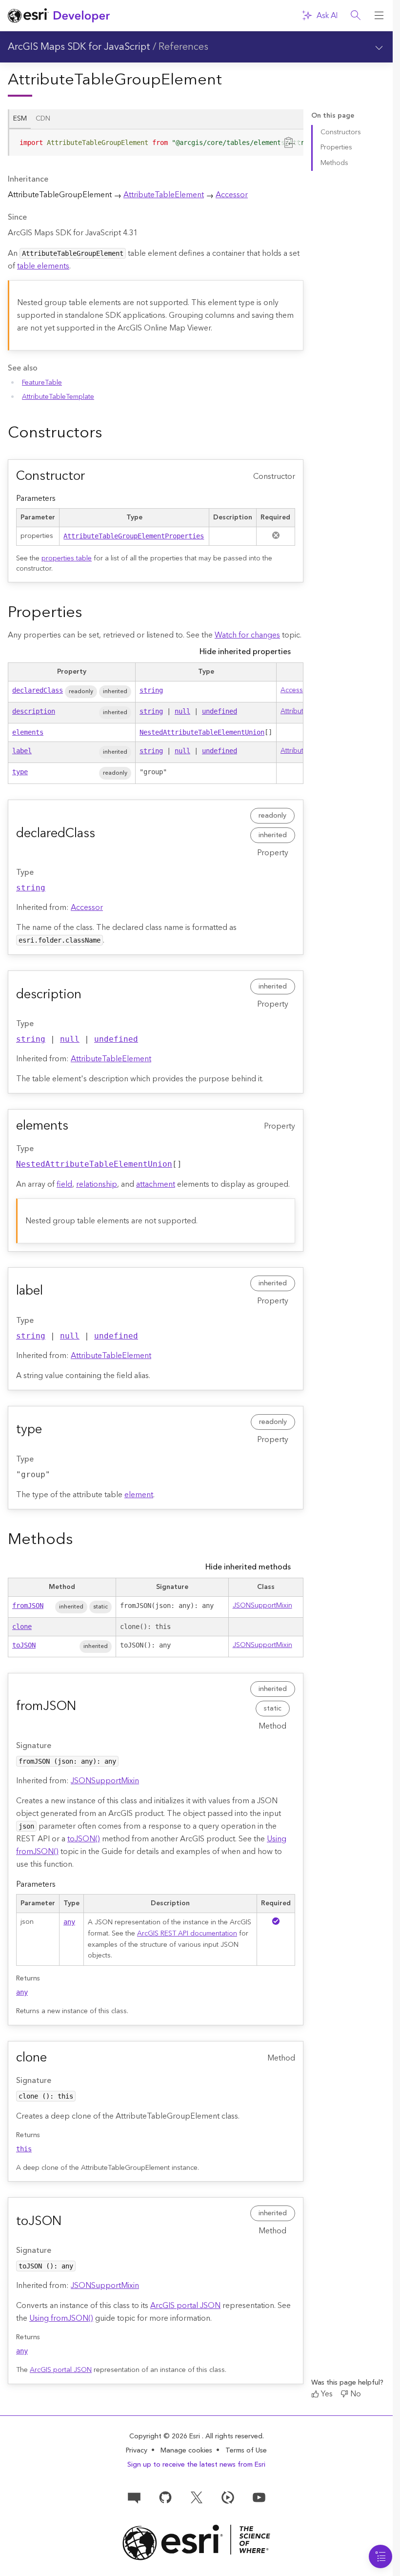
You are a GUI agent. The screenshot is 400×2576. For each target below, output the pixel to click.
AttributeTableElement (164, 195)
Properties (336, 147)
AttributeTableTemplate (58, 397)
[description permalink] (89, 995)
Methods (334, 163)
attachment (156, 1184)
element (139, 1495)
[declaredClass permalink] (103, 834)
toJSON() (84, 1839)
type (20, 772)
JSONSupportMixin (262, 1606)
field (64, 1184)
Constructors (341, 132)
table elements (43, 266)
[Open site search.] (356, 16)
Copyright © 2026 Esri (166, 2436)
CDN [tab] (43, 119)
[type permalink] (50, 1430)
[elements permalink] (76, 1126)
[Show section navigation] (379, 47)
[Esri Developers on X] (197, 2497)
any (69, 1922)
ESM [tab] (20, 119)
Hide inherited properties (245, 652)
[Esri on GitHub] (165, 2497)
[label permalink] (51, 1291)
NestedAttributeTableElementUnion (202, 732)
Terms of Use (246, 2451)
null (182, 711)
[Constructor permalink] (93, 476)
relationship (97, 1184)
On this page (333, 116)
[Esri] (196, 2543)
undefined (220, 711)
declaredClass (38, 690)
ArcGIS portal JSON (185, 2306)
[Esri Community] (134, 2497)
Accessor (232, 195)
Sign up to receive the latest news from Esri (196, 2465)
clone (22, 1627)
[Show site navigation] (379, 16)
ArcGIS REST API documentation (187, 1934)
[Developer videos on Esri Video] (228, 2497)
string (151, 690)
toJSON (24, 1645)
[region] (156, 143)
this (24, 2149)
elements (28, 732)
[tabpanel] (156, 146)
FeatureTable (42, 383)
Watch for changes (247, 635)
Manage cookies (186, 2451)
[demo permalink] (110, 433)
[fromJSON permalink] (84, 1707)
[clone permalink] (55, 2058)
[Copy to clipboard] (290, 142)
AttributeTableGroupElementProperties (134, 536)
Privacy (137, 2451)
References (183, 47)
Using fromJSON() (61, 2318)
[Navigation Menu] (380, 2556)
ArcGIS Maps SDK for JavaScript (79, 47)
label (22, 751)
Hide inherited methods (248, 1567)
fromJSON (28, 1606)
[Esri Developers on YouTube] (259, 2497)
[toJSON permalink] (69, 2222)
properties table (67, 558)
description (34, 711)
